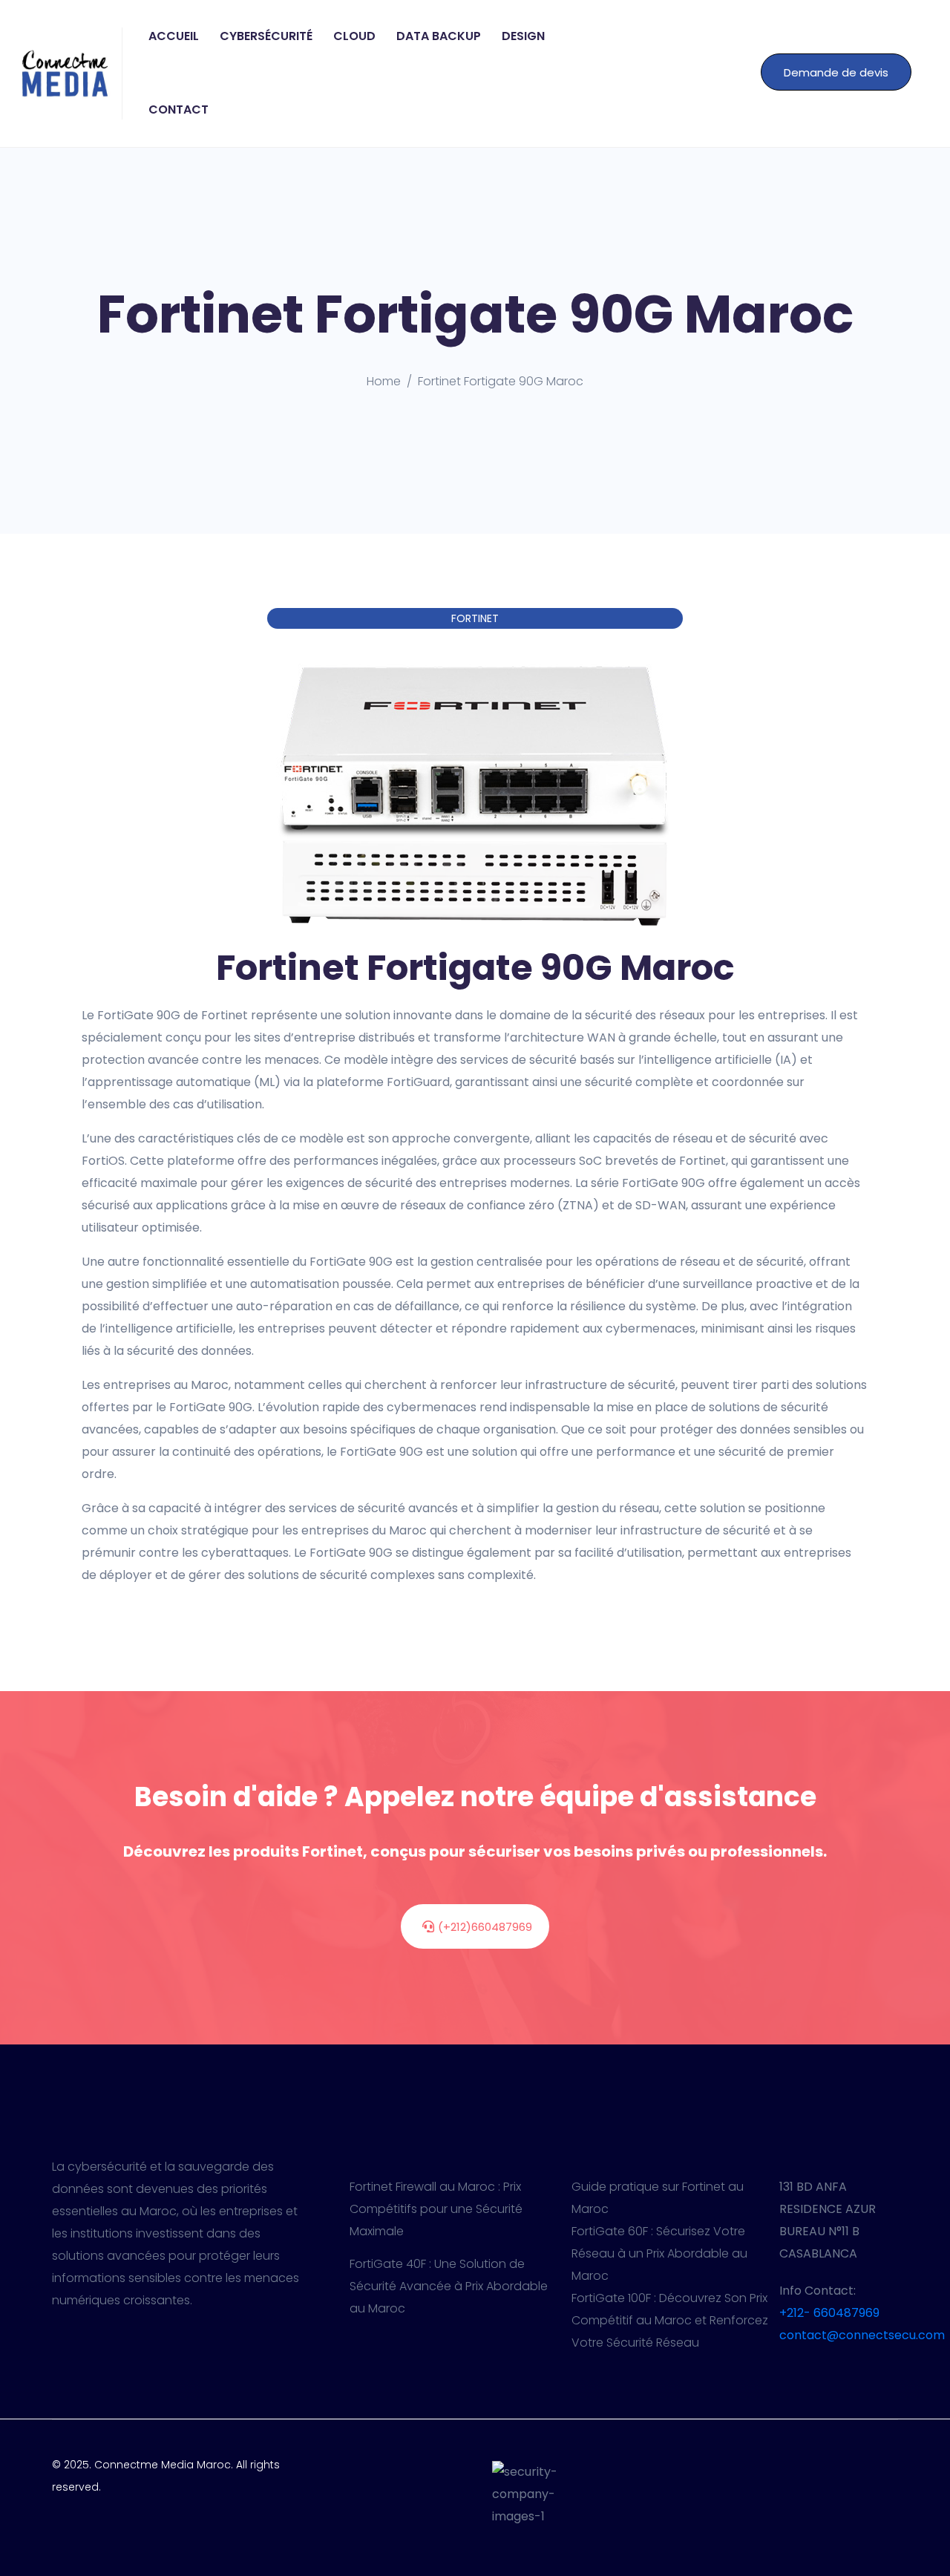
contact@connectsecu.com (862, 2335)
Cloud (354, 36)
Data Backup (439, 36)
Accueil (174, 36)
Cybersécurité (266, 36)
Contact (178, 109)
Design (523, 36)
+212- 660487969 (829, 2313)
